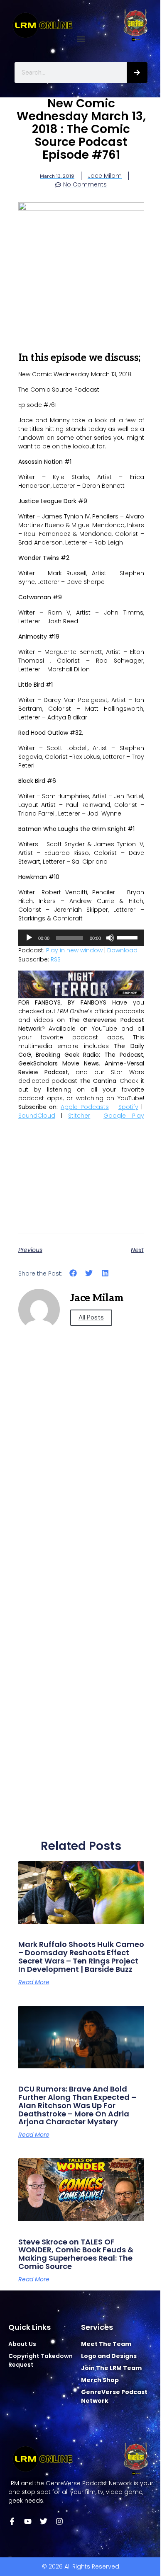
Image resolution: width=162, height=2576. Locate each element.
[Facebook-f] (12, 2521)
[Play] (29, 938)
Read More (34, 1982)
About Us (22, 2344)
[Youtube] (28, 2521)
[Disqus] (81, 1500)
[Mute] (110, 938)
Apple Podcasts (85, 1107)
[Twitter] (44, 2521)
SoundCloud (37, 1116)
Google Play (124, 1116)
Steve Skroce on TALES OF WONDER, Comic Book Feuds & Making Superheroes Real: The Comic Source (76, 2254)
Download (122, 950)
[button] (81, 39)
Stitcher (79, 1116)
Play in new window (74, 950)
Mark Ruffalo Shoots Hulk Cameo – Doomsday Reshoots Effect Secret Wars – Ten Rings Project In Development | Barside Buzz (81, 1956)
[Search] (137, 73)
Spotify (128, 1107)
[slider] (128, 937)
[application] (81, 938)
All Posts (91, 1317)
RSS (56, 959)
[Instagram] (59, 2521)
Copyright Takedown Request (40, 2360)
